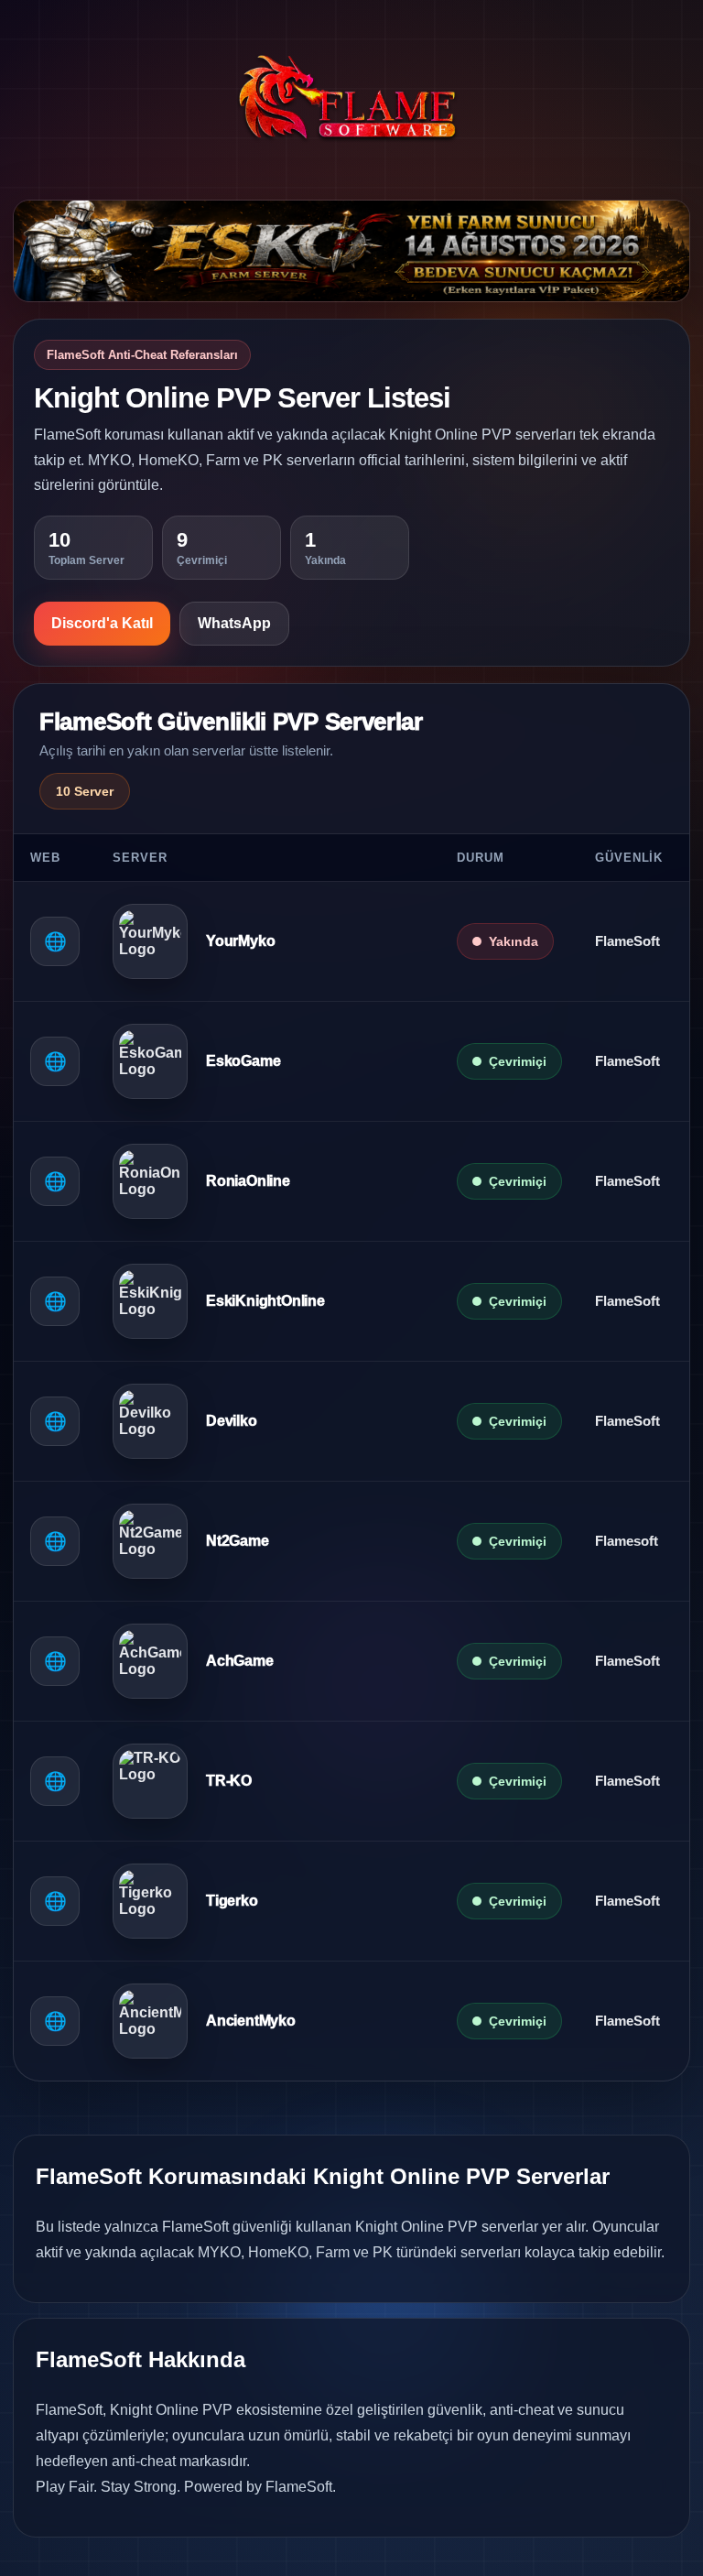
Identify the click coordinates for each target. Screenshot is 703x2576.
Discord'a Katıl (102, 623)
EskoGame (243, 1061)
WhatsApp (234, 623)
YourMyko (240, 941)
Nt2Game (238, 1541)
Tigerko (232, 1901)
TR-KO (229, 1781)
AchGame (240, 1661)
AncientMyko (251, 2021)
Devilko (232, 1421)
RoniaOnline (248, 1181)
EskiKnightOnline (265, 1301)
